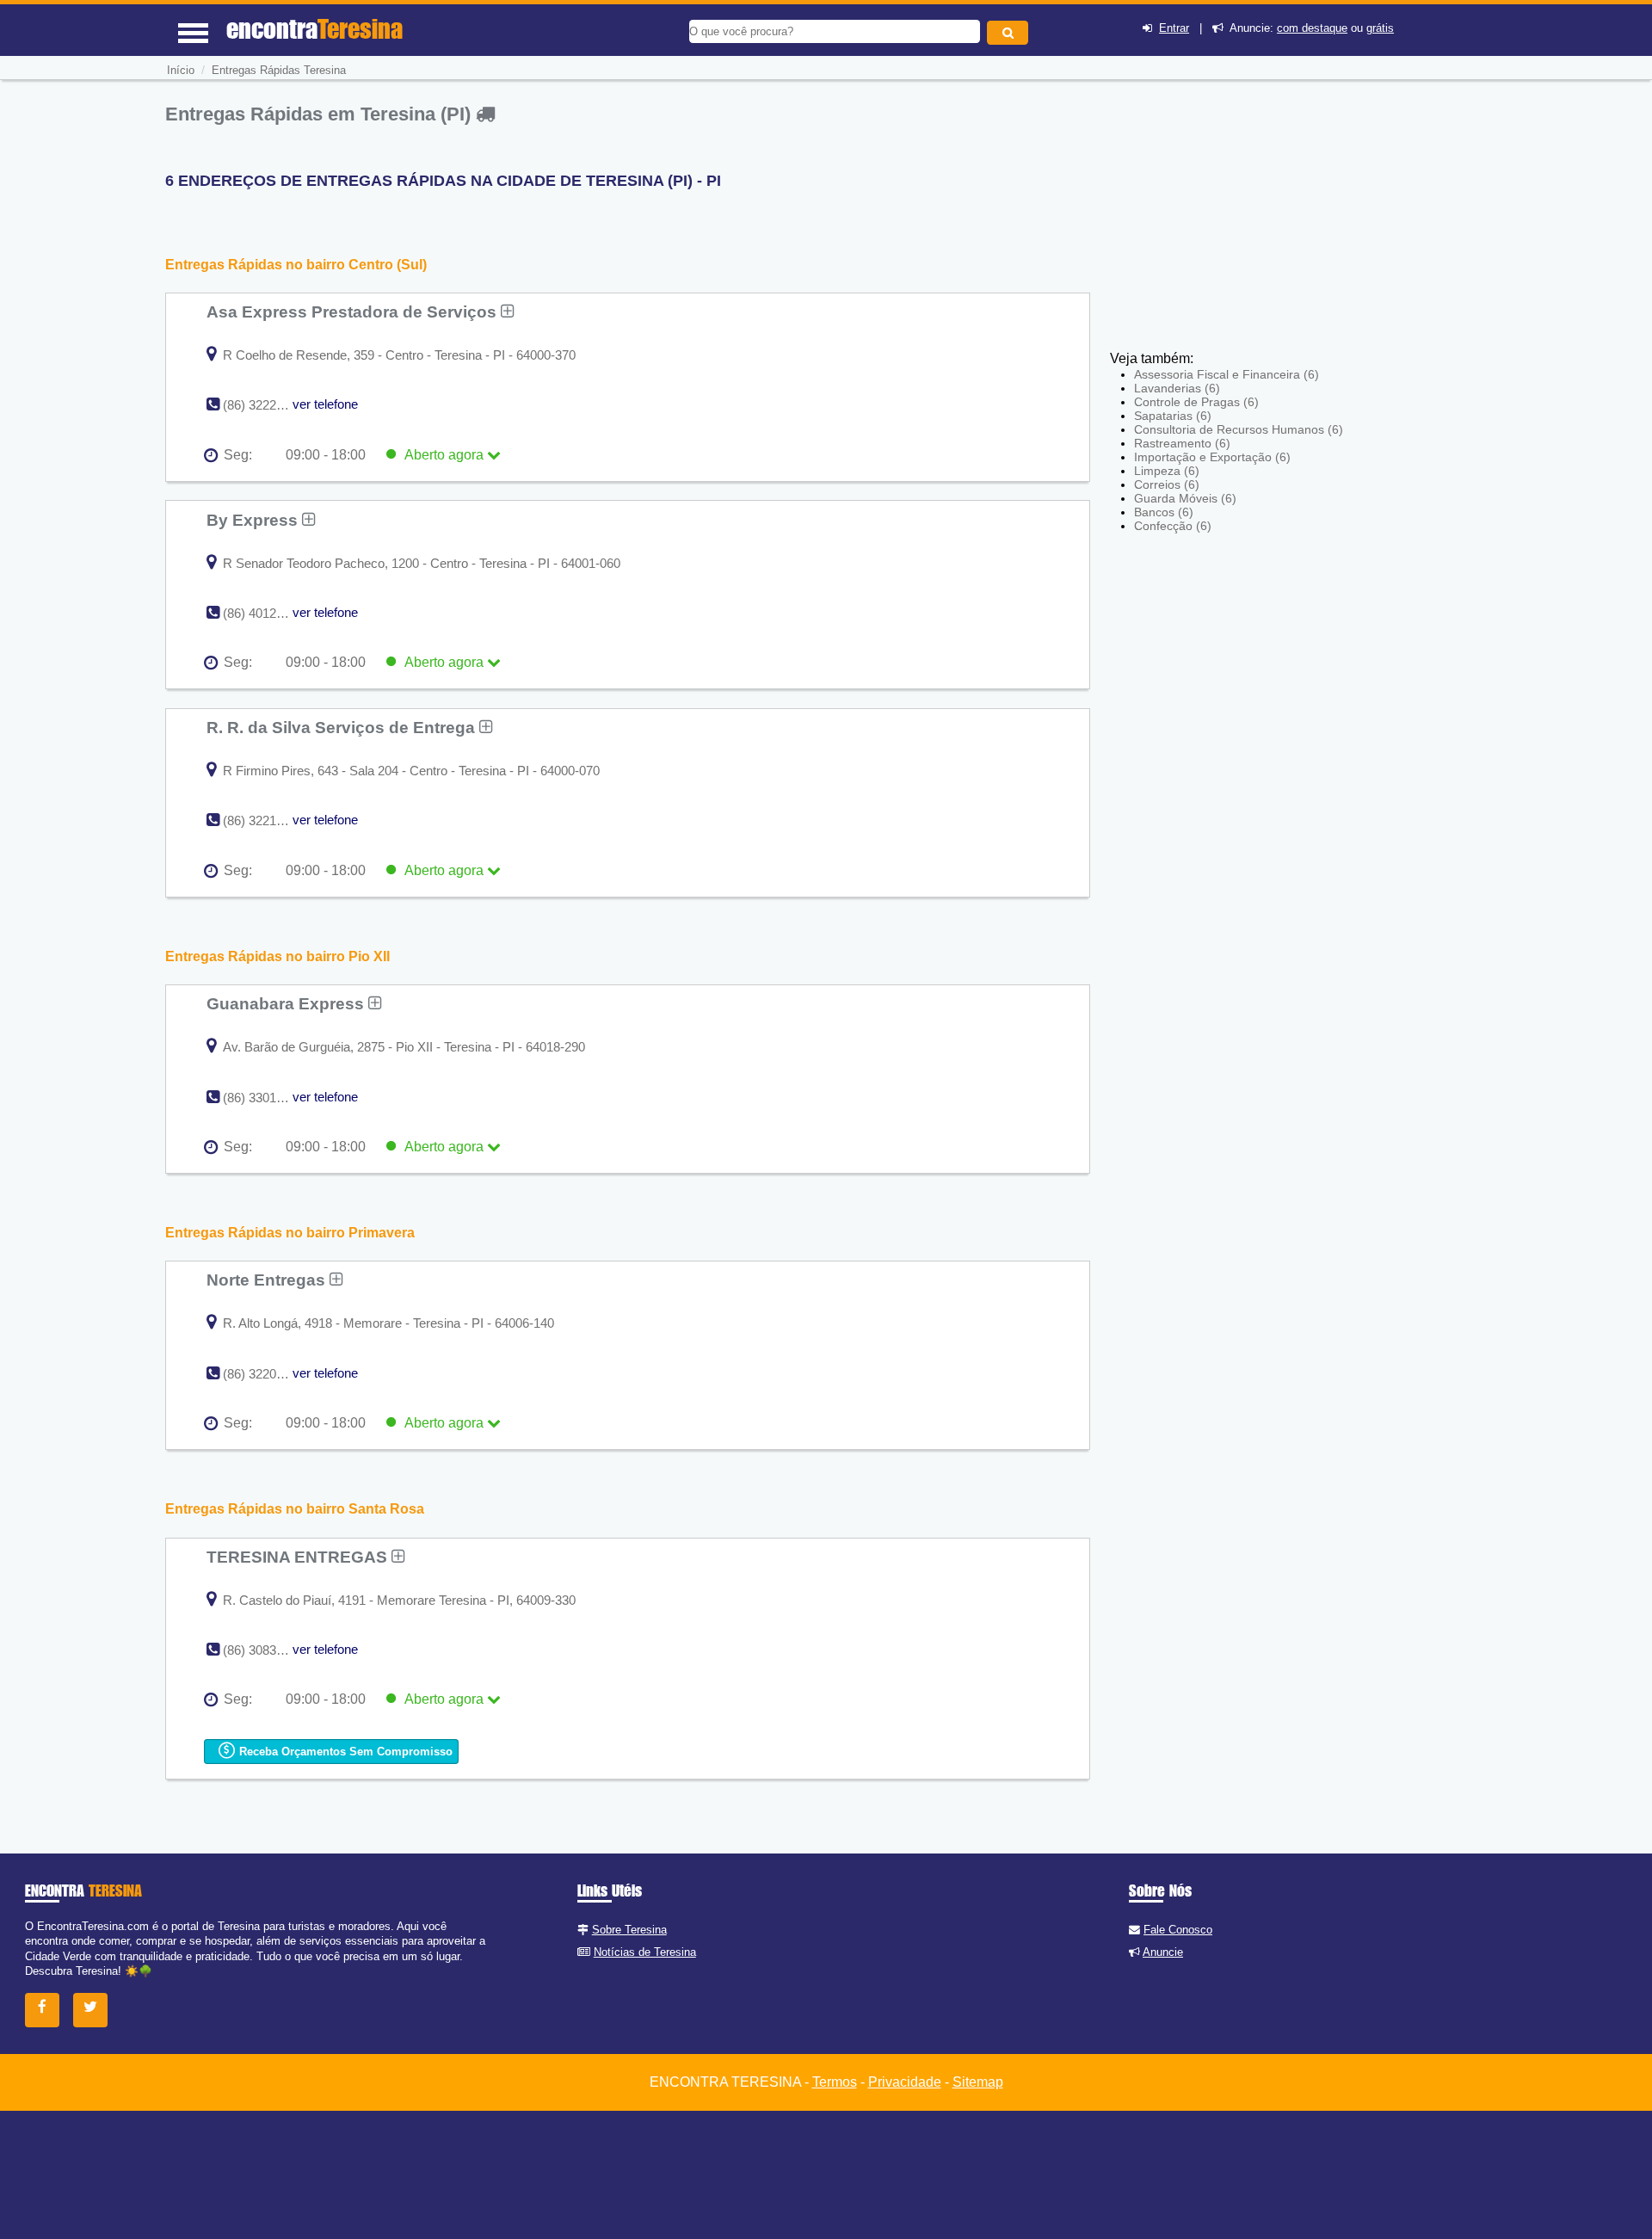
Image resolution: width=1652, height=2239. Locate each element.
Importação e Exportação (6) (1212, 457)
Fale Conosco (1178, 1930)
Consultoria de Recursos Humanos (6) (1239, 429)
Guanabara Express (287, 1003)
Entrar (1174, 28)
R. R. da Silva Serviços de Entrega (343, 727)
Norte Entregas (268, 1280)
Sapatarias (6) (1173, 416)
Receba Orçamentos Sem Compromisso (344, 1752)
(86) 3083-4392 (265, 1650)
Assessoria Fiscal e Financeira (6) (1227, 374)
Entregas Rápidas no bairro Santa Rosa (295, 1509)
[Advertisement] (1236, 224)
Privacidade (905, 2082)
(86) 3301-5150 (265, 1098)
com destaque (1312, 28)
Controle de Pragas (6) (1196, 402)
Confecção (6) (1173, 526)
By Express (254, 520)
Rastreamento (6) (1182, 443)
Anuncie (1163, 1952)
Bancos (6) (1164, 512)
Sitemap (978, 2082)
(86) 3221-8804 (265, 820)
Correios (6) (1167, 484)
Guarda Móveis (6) (1185, 498)
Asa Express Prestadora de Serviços (354, 311)
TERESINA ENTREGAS (299, 1557)
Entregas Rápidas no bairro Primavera (290, 1233)
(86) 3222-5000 (265, 405)
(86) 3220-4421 (265, 1374)
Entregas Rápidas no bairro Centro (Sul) (296, 265)
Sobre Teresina (629, 1930)
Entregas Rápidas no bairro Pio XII (277, 956)
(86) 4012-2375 (265, 613)
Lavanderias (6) (1177, 388)
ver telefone (325, 404)
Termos (835, 2082)
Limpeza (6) (1167, 471)
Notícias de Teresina (645, 1952)
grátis (1380, 28)
